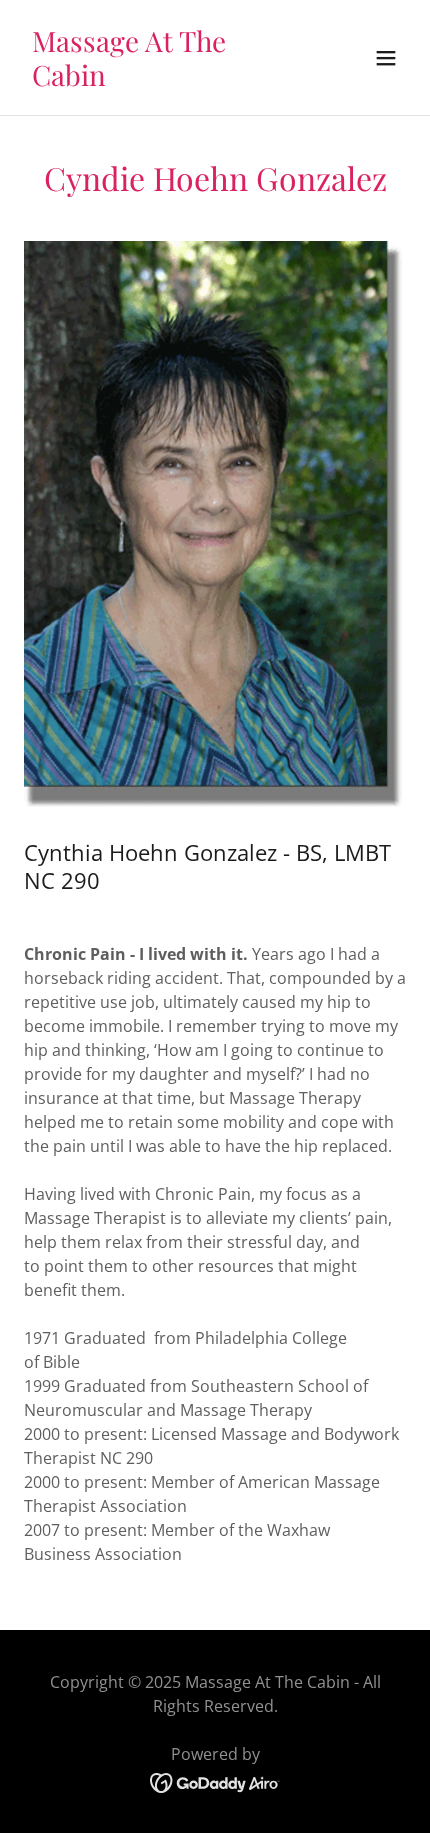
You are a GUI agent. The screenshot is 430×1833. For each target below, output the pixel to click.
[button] (386, 58)
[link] (157, 80)
